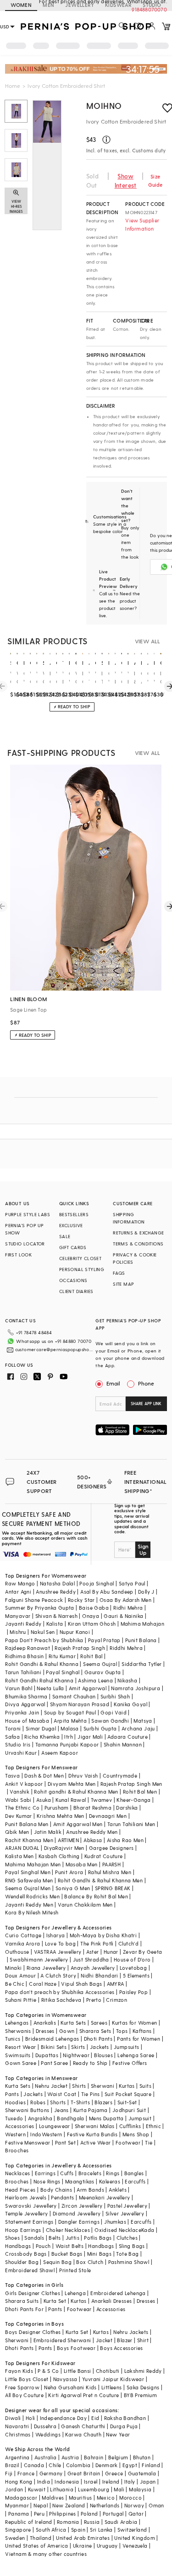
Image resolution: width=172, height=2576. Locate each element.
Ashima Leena (95, 1680)
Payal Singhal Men (28, 1872)
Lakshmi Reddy (143, 2371)
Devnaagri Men (108, 1816)
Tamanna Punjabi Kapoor (67, 1744)
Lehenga (75, 2293)
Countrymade (120, 1776)
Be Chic (15, 1984)
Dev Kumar (19, 1816)
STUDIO (152, 5)
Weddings (48, 2434)
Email (113, 1383)
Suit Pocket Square (128, 2094)
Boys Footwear (76, 2348)
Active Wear (95, 2142)
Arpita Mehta (70, 1721)
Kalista (55, 1624)
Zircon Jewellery (82, 2206)
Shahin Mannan (123, 1744)
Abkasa (93, 1840)
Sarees (99, 2023)
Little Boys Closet (27, 2379)
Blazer (125, 2340)
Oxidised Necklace (118, 2230)
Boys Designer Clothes (33, 2332)
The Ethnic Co (22, 1808)
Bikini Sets (54, 2047)
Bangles (134, 2173)
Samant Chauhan (74, 1696)
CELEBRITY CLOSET (80, 1258)
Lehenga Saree (136, 2055)
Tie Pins (91, 2094)
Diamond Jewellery (77, 2213)
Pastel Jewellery (127, 2206)
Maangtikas (80, 2181)
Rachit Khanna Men (29, 1840)
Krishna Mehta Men (61, 1816)
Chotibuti (108, 2371)
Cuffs (67, 2173)
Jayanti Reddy (23, 1624)
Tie (149, 2142)
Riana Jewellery (46, 1968)
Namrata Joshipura (136, 1688)
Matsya (143, 1721)
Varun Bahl (19, 1688)
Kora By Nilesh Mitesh (32, 1912)
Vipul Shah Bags (81, 1984)
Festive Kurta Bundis (92, 2134)
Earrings (45, 2173)
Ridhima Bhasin (25, 1656)
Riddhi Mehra (126, 1648)
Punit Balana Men (27, 1824)
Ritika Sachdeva (61, 2000)
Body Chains (56, 2190)
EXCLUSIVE (71, 1225)
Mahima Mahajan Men (33, 1864)
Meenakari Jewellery (105, 2197)
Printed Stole (75, 2270)
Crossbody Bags (26, 2254)
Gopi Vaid (114, 1712)
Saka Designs (143, 2387)
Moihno (104, 105)
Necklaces (18, 2173)
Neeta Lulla (50, 1688)
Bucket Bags (67, 2254)
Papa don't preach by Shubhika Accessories (60, 1992)
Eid (95, 2418)
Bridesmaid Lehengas (52, 2039)
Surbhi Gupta (100, 1728)
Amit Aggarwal (88, 1688)
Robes (38, 2102)
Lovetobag (133, 1968)
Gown (67, 2031)
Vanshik (19, 1792)
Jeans (61, 2110)
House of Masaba (27, 1721)
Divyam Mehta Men (72, 1784)
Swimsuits (18, 2055)
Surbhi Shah (115, 1696)
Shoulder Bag (22, 2262)
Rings (113, 2173)
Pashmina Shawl (129, 2262)
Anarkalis (45, 2023)
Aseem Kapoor (60, 1753)
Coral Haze (43, 1984)
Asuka (44, 1800)
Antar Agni (18, 1592)
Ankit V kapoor (24, 1784)
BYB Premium (140, 2395)
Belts (55, 2238)
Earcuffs (135, 2181)
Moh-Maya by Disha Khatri (103, 1935)
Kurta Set (55, 2301)
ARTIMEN (68, 1840)
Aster (93, 1952)
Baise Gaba (94, 1608)
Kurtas (127, 2086)
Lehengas (17, 2023)
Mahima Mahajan (143, 1624)
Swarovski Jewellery (31, 2206)
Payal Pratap (104, 1640)
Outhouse (17, 1952)
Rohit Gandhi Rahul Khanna (39, 1680)
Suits (145, 2086)
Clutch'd (128, 1943)
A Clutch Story (58, 1975)
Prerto (94, 2000)
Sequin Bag (57, 2262)
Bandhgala (71, 2118)
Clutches (127, 2238)
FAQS (119, 1273)
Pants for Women (139, 2039)
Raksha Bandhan (125, 2418)
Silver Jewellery (125, 2213)
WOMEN (21, 5)
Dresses (45, 2031)
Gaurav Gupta (103, 1672)
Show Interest (126, 181)
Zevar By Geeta (143, 1952)
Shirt (143, 2340)
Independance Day (63, 2418)
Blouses (103, 2055)
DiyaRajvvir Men (64, 1848)
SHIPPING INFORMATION (129, 1218)
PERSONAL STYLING (82, 1269)
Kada (148, 2230)
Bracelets (90, 2173)
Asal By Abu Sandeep (107, 1592)
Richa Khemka (42, 1737)
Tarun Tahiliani (23, 1672)
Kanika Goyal (130, 1704)
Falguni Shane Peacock (34, 1600)
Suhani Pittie (21, 2000)
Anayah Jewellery (93, 1968)
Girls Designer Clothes (33, 2293)
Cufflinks (130, 2126)
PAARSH (111, 1864)
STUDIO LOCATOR (25, 1244)
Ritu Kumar (62, 1656)
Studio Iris (18, 1744)
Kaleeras (110, 2181)
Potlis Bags (98, 2238)
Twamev (101, 1800)
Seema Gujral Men (28, 1888)
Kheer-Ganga (133, 1800)
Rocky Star (81, 1600)
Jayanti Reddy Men (29, 1905)
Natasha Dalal (57, 1583)
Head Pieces (20, 2190)
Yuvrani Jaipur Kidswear (113, 2379)
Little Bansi (78, 2371)
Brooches (17, 2150)
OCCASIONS (73, 1280)
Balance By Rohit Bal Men (96, 1896)
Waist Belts (69, 2246)
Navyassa (65, 2379)
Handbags (18, 2246)
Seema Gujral (100, 1664)
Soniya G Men (73, 1888)
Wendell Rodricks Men (32, 1896)
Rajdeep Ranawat (28, 1648)
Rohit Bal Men (140, 1792)
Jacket (104, 2340)
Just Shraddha (91, 1959)
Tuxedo (14, 2118)
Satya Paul (132, 1583)
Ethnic (153, 2126)
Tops (122, 2031)
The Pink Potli (97, 1943)
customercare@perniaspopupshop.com (54, 1349)
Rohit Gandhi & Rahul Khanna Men (100, 1880)
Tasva (12, 1776)
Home (13, 86)
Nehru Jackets (131, 2332)
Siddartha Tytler (141, 1664)
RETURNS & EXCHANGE (138, 1233)
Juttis (72, 2238)
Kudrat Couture (104, 1856)
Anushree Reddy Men (92, 1832)
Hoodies (15, 2102)
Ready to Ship (90, 2063)
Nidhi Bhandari (100, 1975)
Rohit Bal (92, 1656)
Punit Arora (69, 1872)
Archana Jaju (138, 1728)
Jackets (100, 2047)
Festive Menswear (28, 2142)
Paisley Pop (133, 1992)
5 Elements (136, 1975)
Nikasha (127, 1680)
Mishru (18, 1632)
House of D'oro (132, 1959)
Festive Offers (130, 2063)
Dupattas (47, 2055)
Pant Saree (54, 2063)
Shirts (79, 2086)
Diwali (13, 2418)
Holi (31, 2418)
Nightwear (76, 2055)
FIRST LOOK (18, 1255)
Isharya (56, 1935)
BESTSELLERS (74, 1214)
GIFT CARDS (73, 1247)
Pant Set (65, 2142)
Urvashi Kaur (21, 1753)
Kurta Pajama (91, 2110)
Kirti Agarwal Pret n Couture (83, 2395)
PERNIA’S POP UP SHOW (24, 1229)
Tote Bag (127, 2254)
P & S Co (48, 2371)
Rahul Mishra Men (110, 1872)
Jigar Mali (90, 1737)
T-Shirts (80, 2102)
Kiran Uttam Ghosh (92, 1624)
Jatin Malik (48, 1832)
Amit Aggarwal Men (78, 1824)
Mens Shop (136, 2134)
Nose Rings (47, 2181)
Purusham (57, 1808)
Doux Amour (20, 1975)
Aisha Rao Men (125, 1840)
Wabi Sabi (18, 1800)
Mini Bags (100, 2254)
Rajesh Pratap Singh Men (131, 1784)
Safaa (12, 1737)
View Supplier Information (142, 224)
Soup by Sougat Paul (70, 1712)
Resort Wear (20, 2047)
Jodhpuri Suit (129, 2110)
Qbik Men (17, 1832)
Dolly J (146, 1592)
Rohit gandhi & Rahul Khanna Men (76, 1792)
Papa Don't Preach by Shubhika (44, 1640)
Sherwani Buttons (27, 2110)
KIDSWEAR (118, 5)
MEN (48, 5)
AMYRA (116, 1984)
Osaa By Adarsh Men (125, 1600)
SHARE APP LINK (146, 1404)
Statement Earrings (29, 2222)
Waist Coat (62, 2094)
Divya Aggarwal (25, 1704)
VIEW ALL (148, 641)
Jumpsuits (127, 2047)
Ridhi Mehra (128, 1608)
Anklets (118, 2190)
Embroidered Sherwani (62, 2340)
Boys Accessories (121, 2348)
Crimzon (117, 2000)
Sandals (34, 2238)
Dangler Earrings (79, 2222)
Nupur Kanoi (75, 1632)
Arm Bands (90, 2190)
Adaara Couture (128, 1737)
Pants (12, 2094)
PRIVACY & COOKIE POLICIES (135, 1258)
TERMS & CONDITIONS (138, 1244)
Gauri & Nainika (123, 1616)
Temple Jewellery (26, 2213)
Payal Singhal (63, 1672)
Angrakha (40, 2118)
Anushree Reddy (56, 1592)
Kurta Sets (73, 2023)
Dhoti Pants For (24, 2309)
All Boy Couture (24, 2395)
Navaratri (17, 2426)
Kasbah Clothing (59, 1856)
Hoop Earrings (23, 2230)
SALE (65, 1236)
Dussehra (45, 2426)
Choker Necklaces (68, 2230)
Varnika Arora (22, 1943)
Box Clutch (90, 2262)
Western (15, 2134)
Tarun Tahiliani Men (131, 1824)
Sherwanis (18, 2031)
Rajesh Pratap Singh (80, 1648)
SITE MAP (123, 1284)
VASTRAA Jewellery (58, 1952)
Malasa (69, 1728)
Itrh (69, 1737)
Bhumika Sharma (26, 1696)
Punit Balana (141, 1640)
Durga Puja (124, 2426)
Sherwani (103, 2086)
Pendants (62, 2197)
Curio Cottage (23, 1935)
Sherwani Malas (95, 2126)
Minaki (13, 1968)
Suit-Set (127, 2102)
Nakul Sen (43, 1632)
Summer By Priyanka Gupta (40, 1608)
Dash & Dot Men (44, 1776)
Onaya (91, 1616)
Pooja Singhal (97, 1583)
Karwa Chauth (83, 2434)
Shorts (58, 2102)
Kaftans (142, 2031)
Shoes (12, 2238)
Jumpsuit (140, 2118)
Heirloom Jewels (26, 2197)
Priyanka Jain (22, 1712)
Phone (146, 1383)
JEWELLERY (80, 5)
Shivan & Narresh (56, 1616)
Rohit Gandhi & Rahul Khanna (42, 1664)
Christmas (18, 2434)
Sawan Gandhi (110, 1721)
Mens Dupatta (106, 2118)
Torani (13, 1728)
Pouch (43, 2246)
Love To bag (60, 1943)
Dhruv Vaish (83, 1776)
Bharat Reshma (92, 1808)
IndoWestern (46, 2134)
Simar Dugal (41, 1728)
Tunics (13, 2039)
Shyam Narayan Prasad (80, 1704)
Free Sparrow (22, 2387)
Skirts (78, 2047)
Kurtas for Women (134, 2023)
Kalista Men (19, 1856)
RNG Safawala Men (29, 1880)
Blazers (103, 2102)
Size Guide (155, 181)
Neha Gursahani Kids (70, 2387)
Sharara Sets (95, 2031)
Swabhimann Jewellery (39, 1959)
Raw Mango (20, 1583)
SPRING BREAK (113, 1888)
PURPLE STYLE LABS (28, 1214)
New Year (118, 2434)
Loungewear (55, 2126)
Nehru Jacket (51, 2086)
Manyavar (18, 1616)
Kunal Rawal (71, 1800)
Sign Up (143, 1549)
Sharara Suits (22, 2301)
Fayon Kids (19, 2371)
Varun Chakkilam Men (85, 1905)
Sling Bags (132, 2246)
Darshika (127, 1808)
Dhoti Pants (98, 2039)
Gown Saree (21, 2063)
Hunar (111, 1952)
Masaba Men (82, 1864)
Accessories (19, 2126)
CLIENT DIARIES (76, 1291)
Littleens (112, 2387)
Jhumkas (115, 2222)
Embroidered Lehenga (118, 2293)
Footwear (128, 2142)
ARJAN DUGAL (22, 1848)
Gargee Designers (111, 1848)
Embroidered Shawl (30, 2270)
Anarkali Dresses (111, 2301)
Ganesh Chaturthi (83, 2426)
